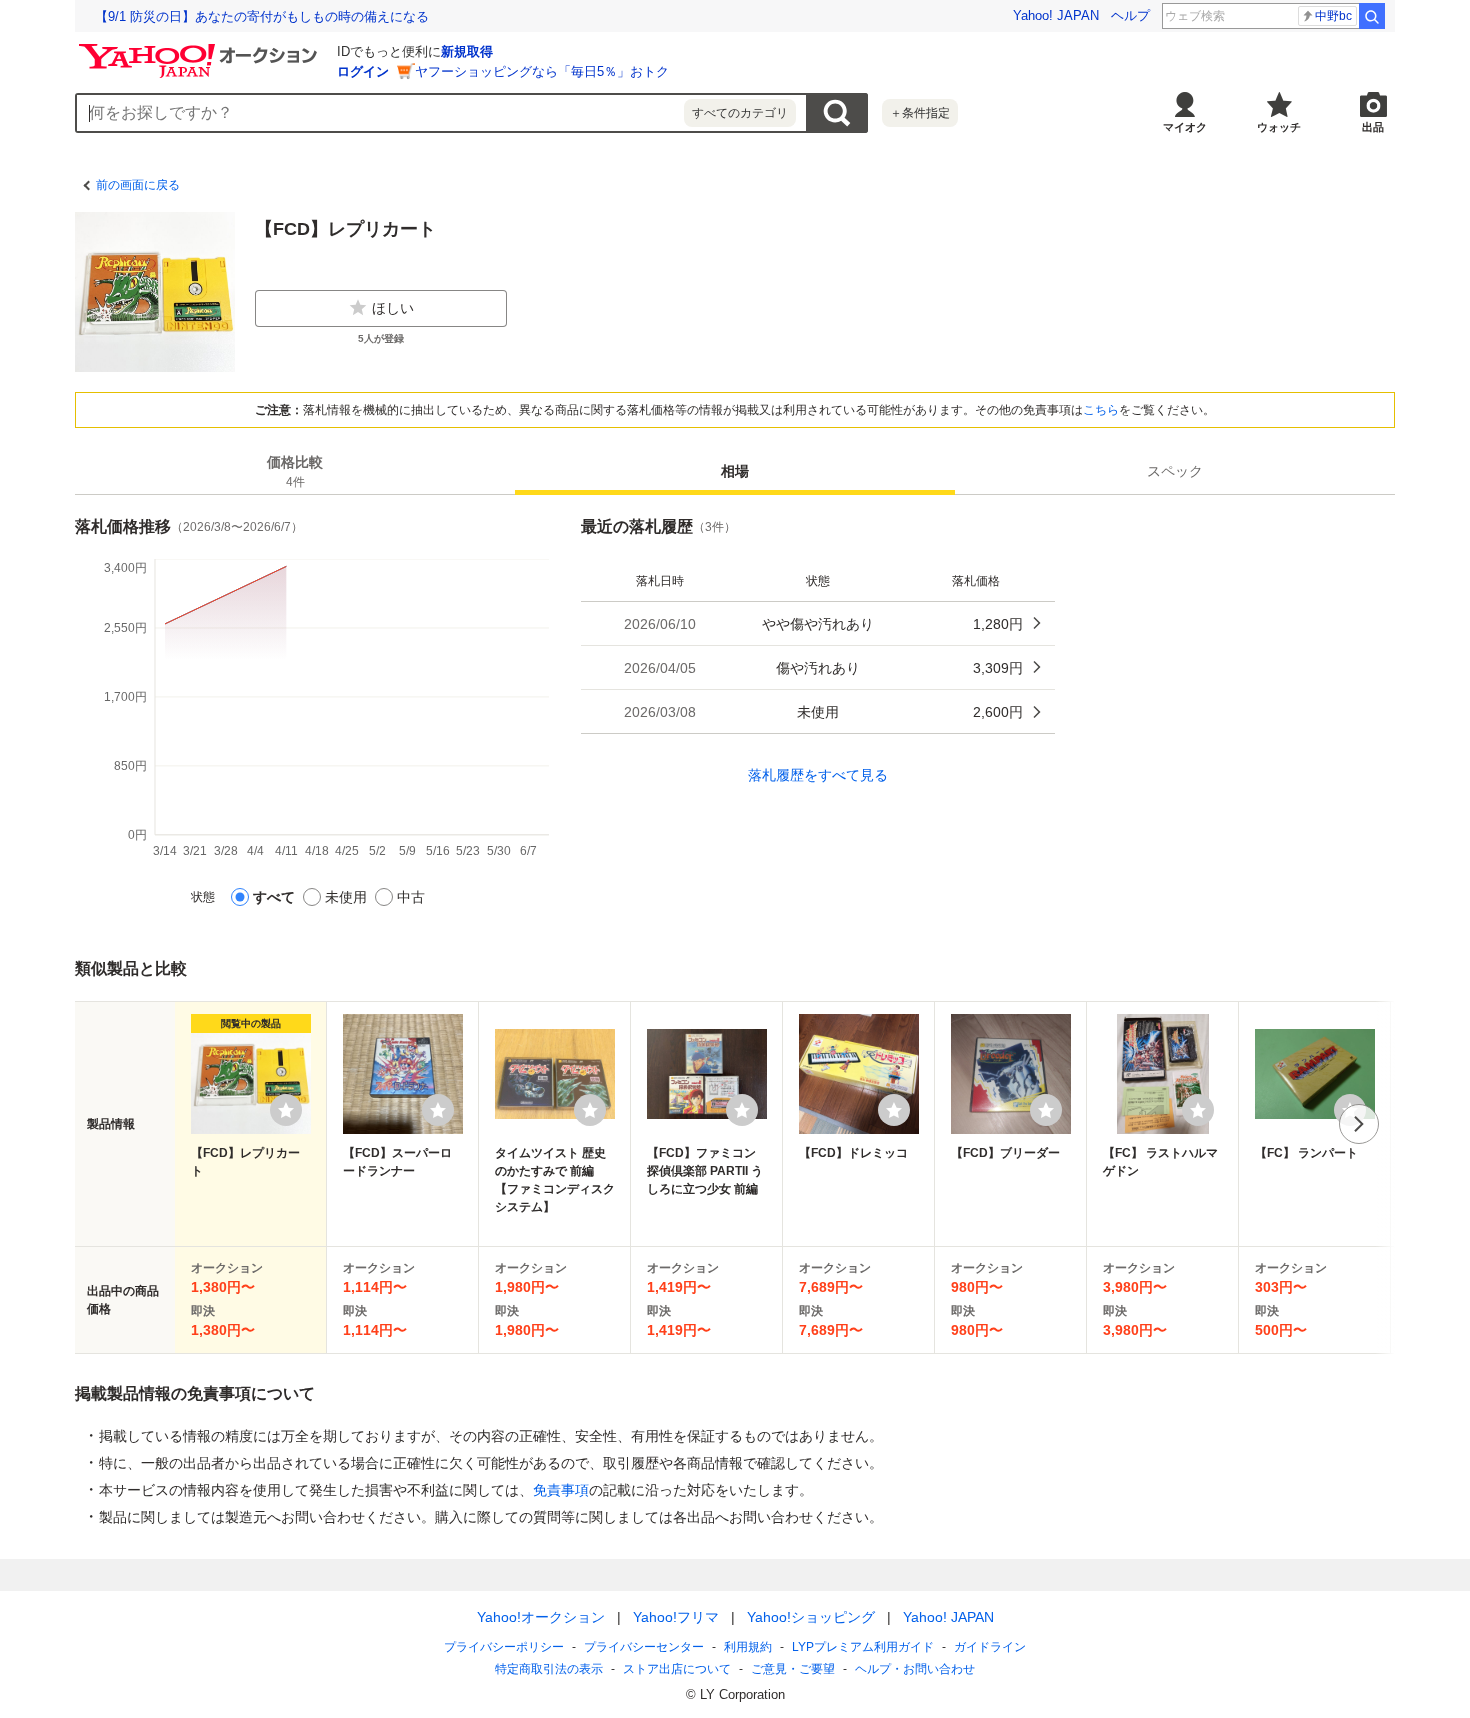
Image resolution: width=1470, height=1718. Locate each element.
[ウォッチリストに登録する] (286, 1110)
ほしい (393, 308)
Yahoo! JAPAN (1056, 15)
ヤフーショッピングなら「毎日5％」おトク (542, 71)
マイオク (1185, 127)
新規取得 (467, 51)
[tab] (295, 471)
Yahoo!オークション (541, 1617)
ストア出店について (677, 1669)
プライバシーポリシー (504, 1647)
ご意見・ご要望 (793, 1669)
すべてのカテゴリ (740, 113)
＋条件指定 (920, 113)
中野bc (1333, 16)
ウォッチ (1279, 127)
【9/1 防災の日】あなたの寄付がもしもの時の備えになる (262, 16)
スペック (1175, 471)
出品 (1373, 127)
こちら (1101, 410)
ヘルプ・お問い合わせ (915, 1669)
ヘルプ (1130, 15)
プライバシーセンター (644, 1647)
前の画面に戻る (138, 185)
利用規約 (748, 1647)
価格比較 (295, 471)
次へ (1359, 1124)
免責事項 (561, 1490)
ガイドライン (990, 1647)
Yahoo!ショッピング (811, 1617)
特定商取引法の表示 (549, 1669)
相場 (735, 471)
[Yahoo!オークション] (201, 49)
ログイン (363, 71)
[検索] (1372, 16)
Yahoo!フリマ (676, 1617)
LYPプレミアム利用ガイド (863, 1647)
